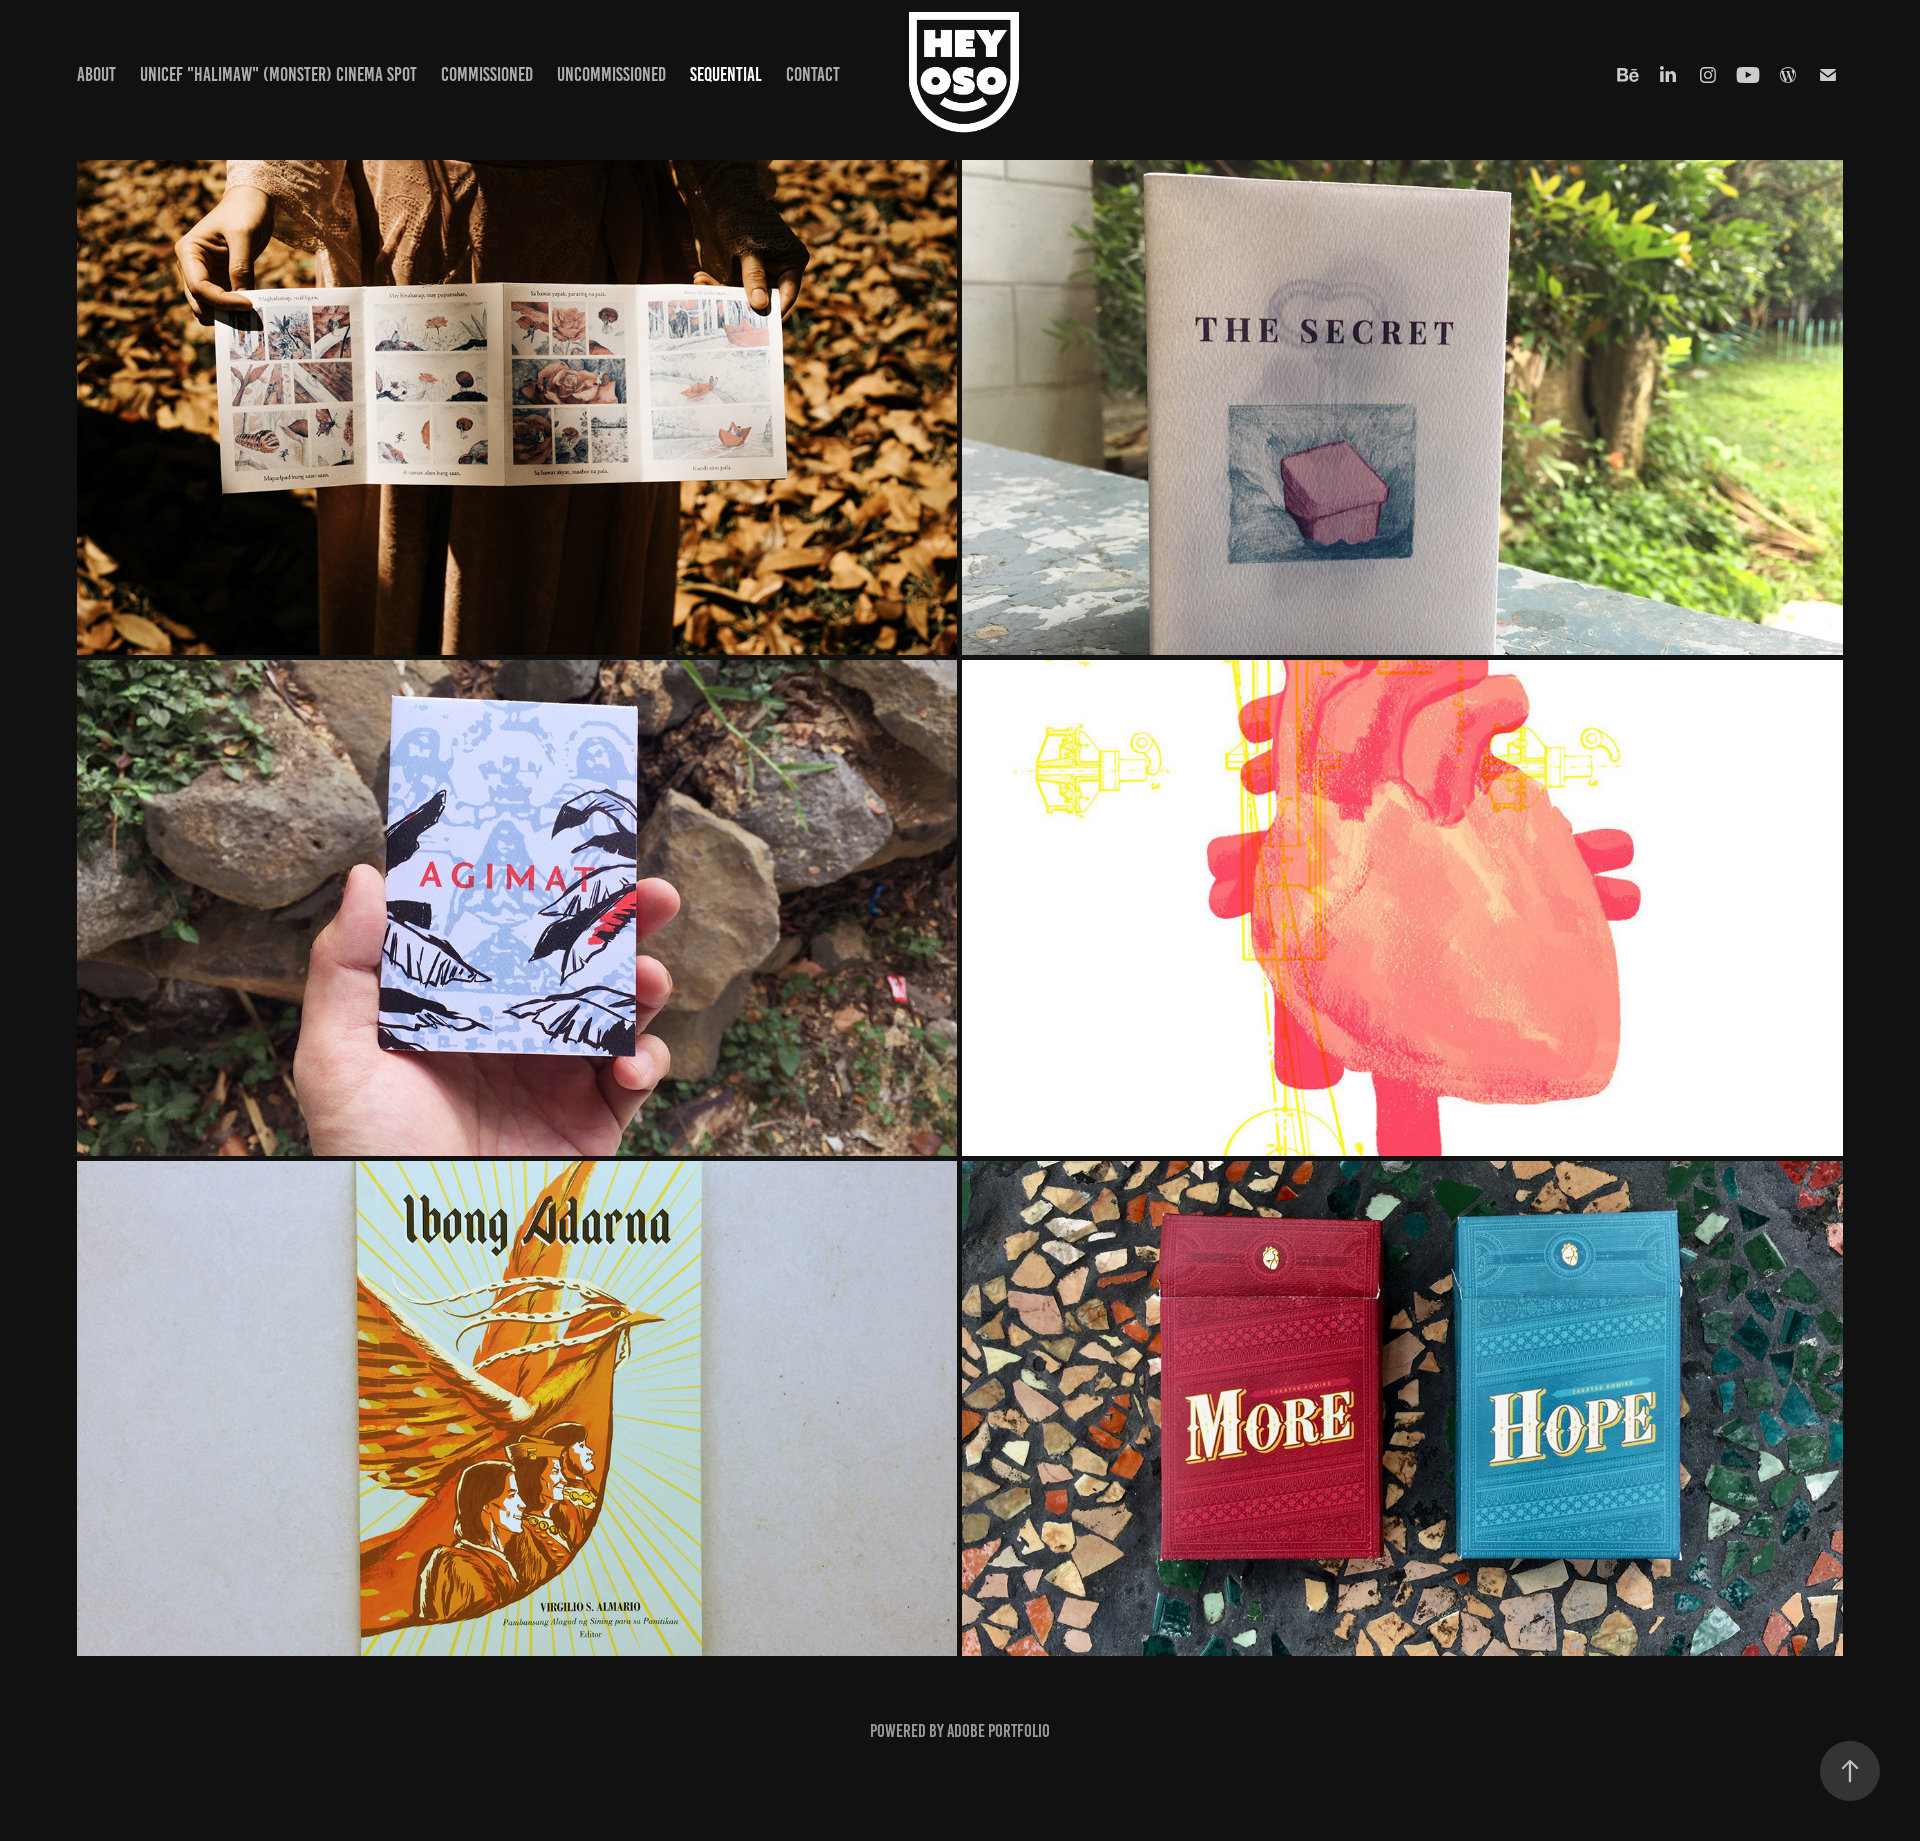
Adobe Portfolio (998, 1731)
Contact (813, 74)
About (96, 74)
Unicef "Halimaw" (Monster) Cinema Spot (278, 74)
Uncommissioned (611, 74)
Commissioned (487, 74)
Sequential (726, 74)
